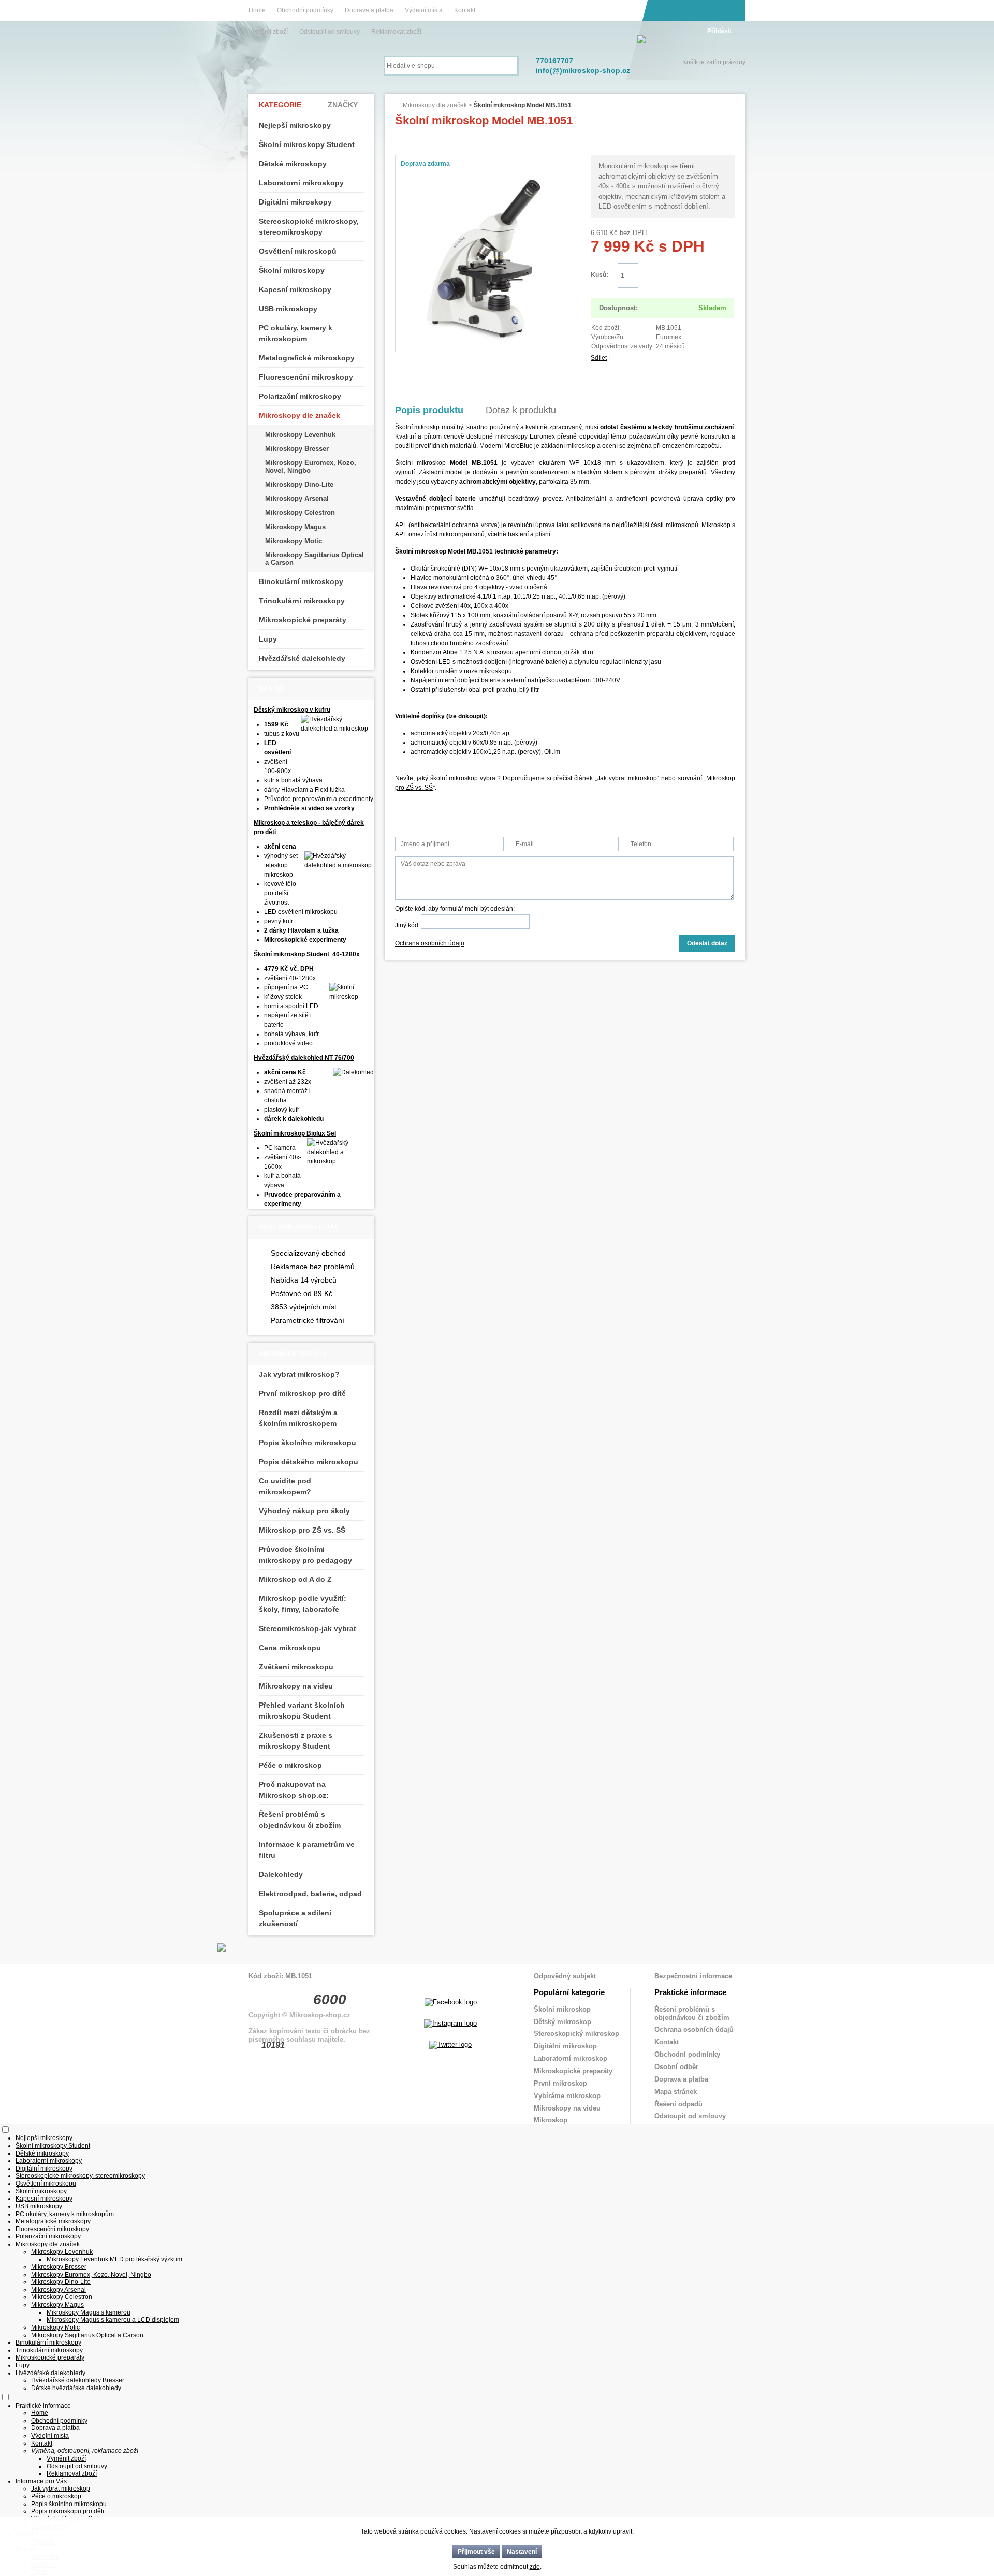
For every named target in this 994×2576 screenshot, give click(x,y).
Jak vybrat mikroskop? (299, 1374)
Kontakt (465, 10)
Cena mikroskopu (290, 1648)
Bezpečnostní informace (693, 1976)
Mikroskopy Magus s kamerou (89, 2312)
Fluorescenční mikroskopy (306, 377)
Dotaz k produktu (521, 410)
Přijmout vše (476, 2552)
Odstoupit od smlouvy (330, 32)
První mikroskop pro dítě (302, 1393)
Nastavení (522, 2552)
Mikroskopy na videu (296, 1686)
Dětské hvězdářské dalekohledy (76, 2388)
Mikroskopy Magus (295, 527)
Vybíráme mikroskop (567, 2096)
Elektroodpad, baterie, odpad (310, 1894)
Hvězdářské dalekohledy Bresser (78, 2380)
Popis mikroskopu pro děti (68, 2511)
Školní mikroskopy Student (307, 144)
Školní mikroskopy (292, 270)
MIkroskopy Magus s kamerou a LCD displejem (113, 2320)
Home (257, 10)
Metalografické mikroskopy (307, 358)
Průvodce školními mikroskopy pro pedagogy (305, 1555)
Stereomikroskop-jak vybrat (308, 1628)
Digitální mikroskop (565, 2046)
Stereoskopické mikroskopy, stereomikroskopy (309, 227)
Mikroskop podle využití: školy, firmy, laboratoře (303, 1604)
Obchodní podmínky (305, 10)
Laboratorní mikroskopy (301, 183)
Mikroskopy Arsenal (297, 498)
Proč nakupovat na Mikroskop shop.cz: (294, 1790)
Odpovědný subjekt (565, 1976)
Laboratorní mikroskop (571, 2058)
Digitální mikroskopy (295, 202)
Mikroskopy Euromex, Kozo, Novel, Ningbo (311, 466)
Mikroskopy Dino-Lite (299, 484)
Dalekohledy (281, 1874)
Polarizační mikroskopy (300, 396)
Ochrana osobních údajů (430, 943)
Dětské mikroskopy (293, 164)
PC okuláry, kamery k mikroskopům (296, 333)
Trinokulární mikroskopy (302, 601)
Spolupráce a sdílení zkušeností (295, 1918)
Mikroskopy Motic (294, 541)
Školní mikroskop (562, 2009)
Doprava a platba (369, 10)
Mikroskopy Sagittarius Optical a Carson (315, 558)
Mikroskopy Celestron (300, 512)
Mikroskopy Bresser (297, 449)
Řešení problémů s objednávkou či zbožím (300, 1820)
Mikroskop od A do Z (295, 1579)
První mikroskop (560, 2083)
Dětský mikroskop (562, 2022)
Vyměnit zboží (269, 32)
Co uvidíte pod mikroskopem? (285, 1486)
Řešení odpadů (678, 2104)
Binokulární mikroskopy (301, 581)
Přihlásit (719, 31)
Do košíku (686, 276)
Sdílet (599, 358)
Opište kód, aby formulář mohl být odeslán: (455, 909)
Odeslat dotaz (707, 943)
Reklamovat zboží (396, 32)
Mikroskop (551, 2120)
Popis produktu (429, 410)
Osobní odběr (676, 2067)
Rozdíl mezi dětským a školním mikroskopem (298, 1418)
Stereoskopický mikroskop (576, 2034)
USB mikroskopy (288, 309)
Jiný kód (407, 925)
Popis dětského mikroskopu (309, 1462)
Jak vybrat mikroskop (627, 778)
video (305, 1043)
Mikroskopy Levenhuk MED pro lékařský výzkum (114, 2259)
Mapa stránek (676, 2092)
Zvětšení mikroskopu (296, 1667)
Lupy (268, 639)
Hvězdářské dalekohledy (302, 658)
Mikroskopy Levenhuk (300, 435)
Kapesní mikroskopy (295, 289)
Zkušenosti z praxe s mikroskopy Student (296, 1741)
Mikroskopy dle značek (435, 105)
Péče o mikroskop (290, 1765)
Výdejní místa (424, 10)
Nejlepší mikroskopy (295, 125)
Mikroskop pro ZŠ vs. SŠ (302, 1530)
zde (535, 2567)
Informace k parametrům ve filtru (307, 1850)
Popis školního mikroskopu (308, 1443)
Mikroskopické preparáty (303, 620)
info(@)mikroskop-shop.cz (583, 70)
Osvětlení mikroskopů (298, 251)
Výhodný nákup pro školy (304, 1511)
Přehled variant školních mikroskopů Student (302, 1711)
